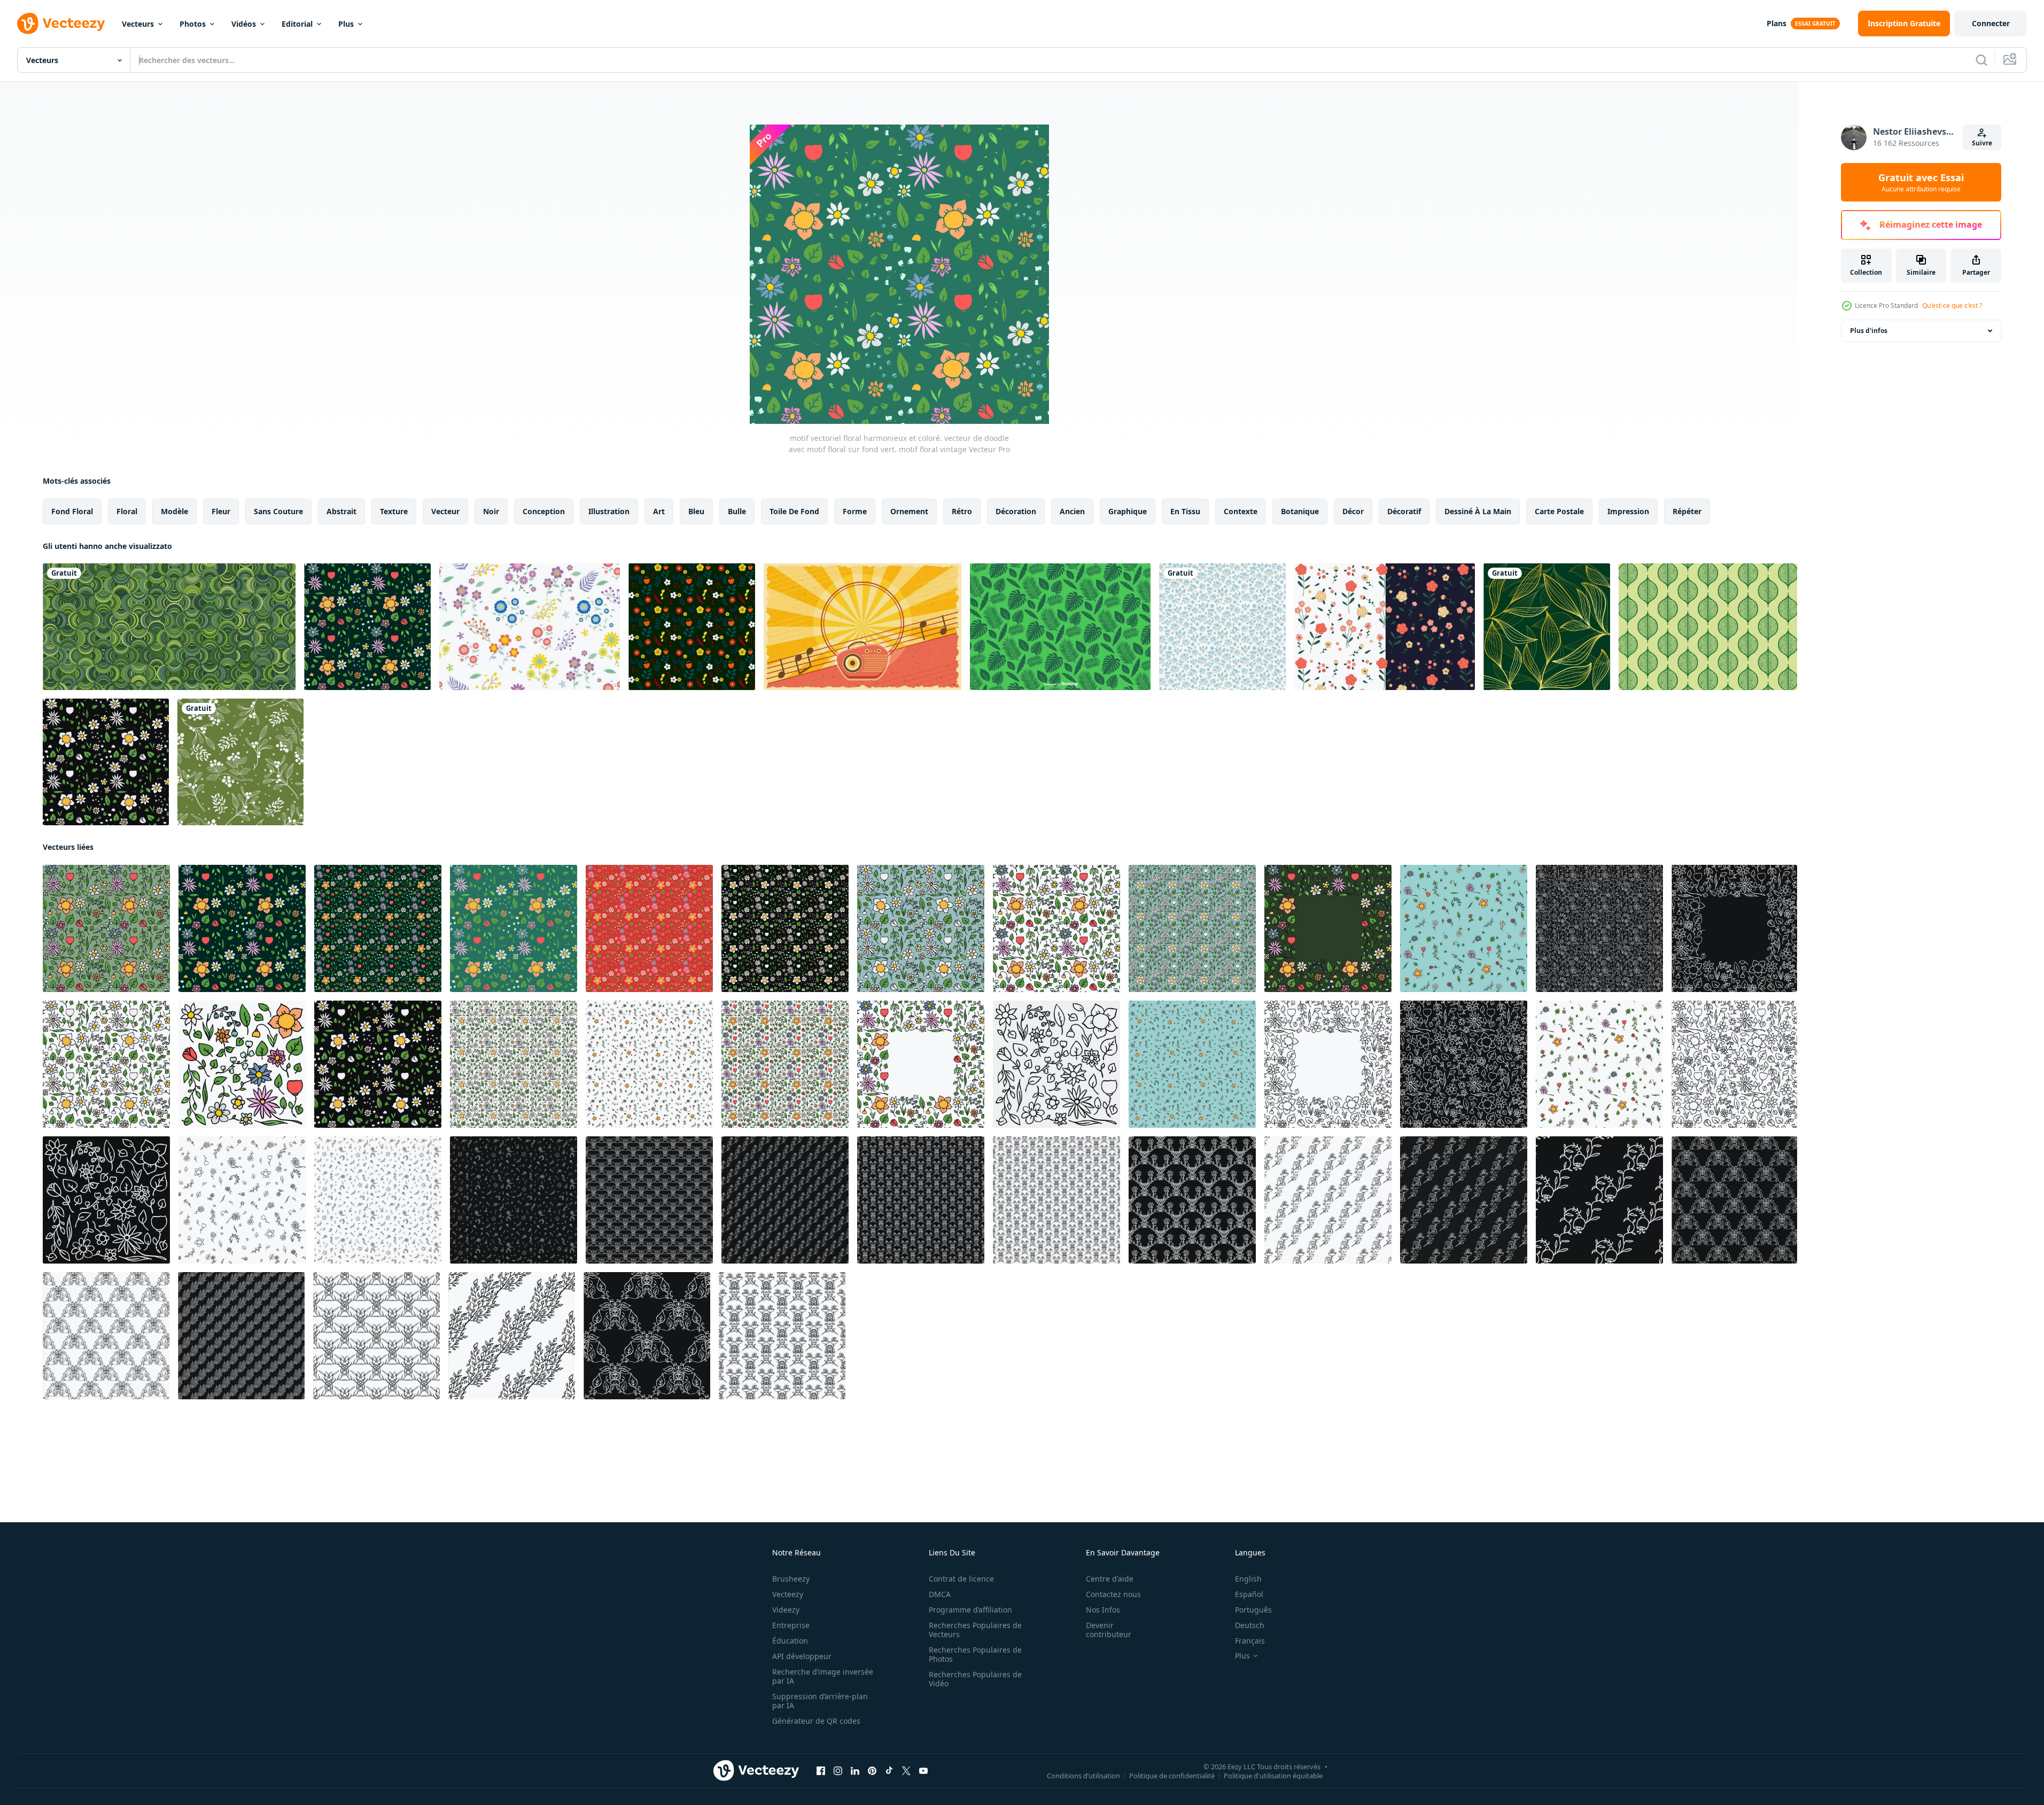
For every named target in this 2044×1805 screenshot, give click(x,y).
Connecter (1991, 23)
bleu (696, 511)
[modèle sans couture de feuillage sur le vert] (240, 762)
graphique (1128, 511)
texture (394, 511)
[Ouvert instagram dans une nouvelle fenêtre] (838, 1771)
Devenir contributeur (1109, 1630)
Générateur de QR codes (816, 1721)
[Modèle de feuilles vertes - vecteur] (1060, 627)
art (659, 511)
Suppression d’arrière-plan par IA (820, 1701)
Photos (193, 24)
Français (1250, 1641)
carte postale (1559, 511)
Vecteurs (138, 24)
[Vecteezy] (61, 24)
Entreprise (791, 1625)
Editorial (297, 24)
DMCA (940, 1594)
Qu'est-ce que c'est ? (1952, 305)
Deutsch (1250, 1625)
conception (544, 511)
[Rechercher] (1981, 60)
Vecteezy (788, 1594)
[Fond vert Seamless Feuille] (1708, 627)
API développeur (802, 1656)
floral (127, 511)
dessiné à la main (1478, 511)
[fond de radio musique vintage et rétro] (862, 627)
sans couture (278, 511)
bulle (737, 511)
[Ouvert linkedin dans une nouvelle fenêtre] (855, 1771)
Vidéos (244, 24)
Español (1249, 1594)
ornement (909, 511)
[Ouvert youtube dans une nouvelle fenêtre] (923, 1771)
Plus (346, 24)
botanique (1300, 511)
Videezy (786, 1610)
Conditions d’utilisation (1083, 1776)
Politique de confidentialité (1172, 1776)
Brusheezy (791, 1579)
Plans (1777, 23)
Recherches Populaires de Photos (975, 1654)
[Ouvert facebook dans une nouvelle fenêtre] (821, 1771)
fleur (221, 511)
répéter (1687, 511)
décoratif (1404, 511)
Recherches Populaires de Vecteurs (975, 1630)
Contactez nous (1113, 1594)
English (1248, 1579)
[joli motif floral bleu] (1222, 627)
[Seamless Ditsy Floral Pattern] (530, 627)
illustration (609, 511)
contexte (1241, 511)
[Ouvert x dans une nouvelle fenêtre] (906, 1771)
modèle (174, 511)
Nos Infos (1103, 1610)
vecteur (445, 511)
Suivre (1982, 143)
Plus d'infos (1869, 331)
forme (855, 511)
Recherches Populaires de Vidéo (975, 1679)
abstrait (341, 511)
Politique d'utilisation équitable (1273, 1776)
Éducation (790, 1641)
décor (1353, 511)
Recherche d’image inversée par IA (823, 1676)
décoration (1016, 511)
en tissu (1185, 511)
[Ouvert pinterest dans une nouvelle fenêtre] (872, 1771)
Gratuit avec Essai (1921, 182)
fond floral (72, 511)
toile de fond (794, 511)
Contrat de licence (961, 1579)
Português (1253, 1610)
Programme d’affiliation (970, 1610)
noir (491, 511)
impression (1628, 511)
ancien (1072, 511)
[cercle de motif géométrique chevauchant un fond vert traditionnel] (169, 627)
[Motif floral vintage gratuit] (1385, 627)
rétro (962, 511)
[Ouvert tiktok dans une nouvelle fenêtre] (889, 1771)
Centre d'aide (1110, 1579)
